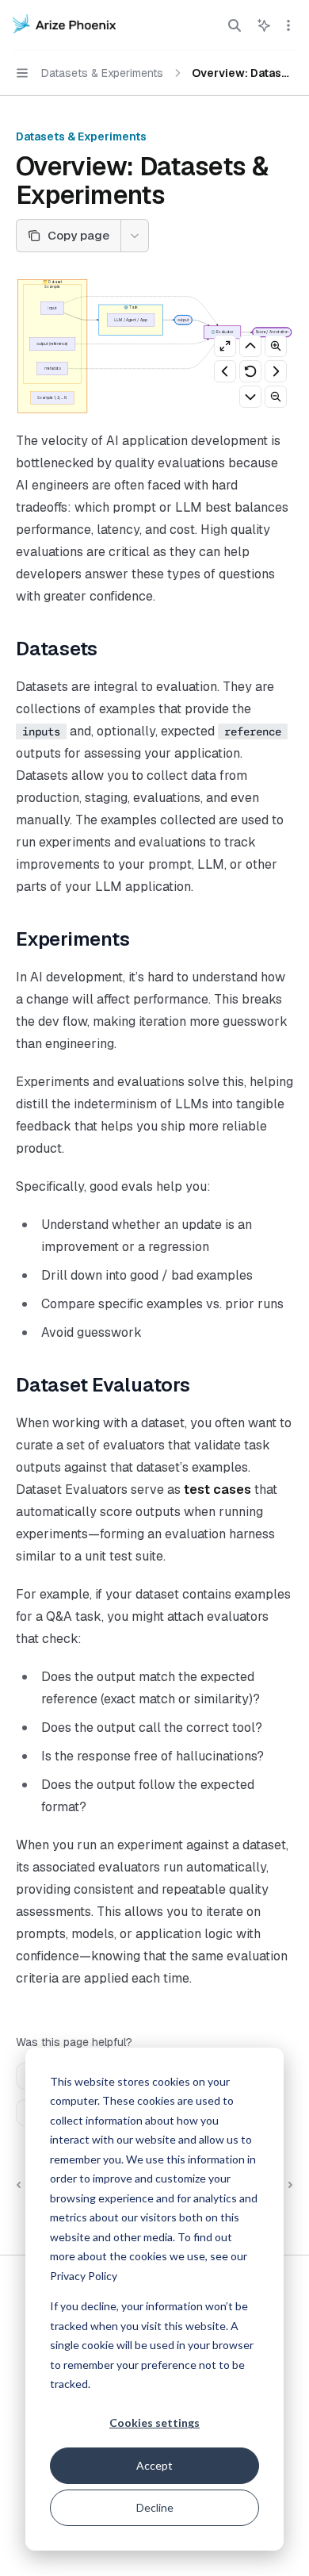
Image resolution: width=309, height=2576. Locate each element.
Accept (154, 2465)
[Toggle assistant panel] (264, 25)
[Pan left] (225, 371)
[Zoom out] (276, 397)
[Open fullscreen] (225, 346)
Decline (155, 2507)
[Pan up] (250, 346)
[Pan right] (276, 371)
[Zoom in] (276, 346)
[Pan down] (250, 397)
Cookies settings (154, 2422)
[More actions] (288, 25)
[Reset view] (250, 371)
